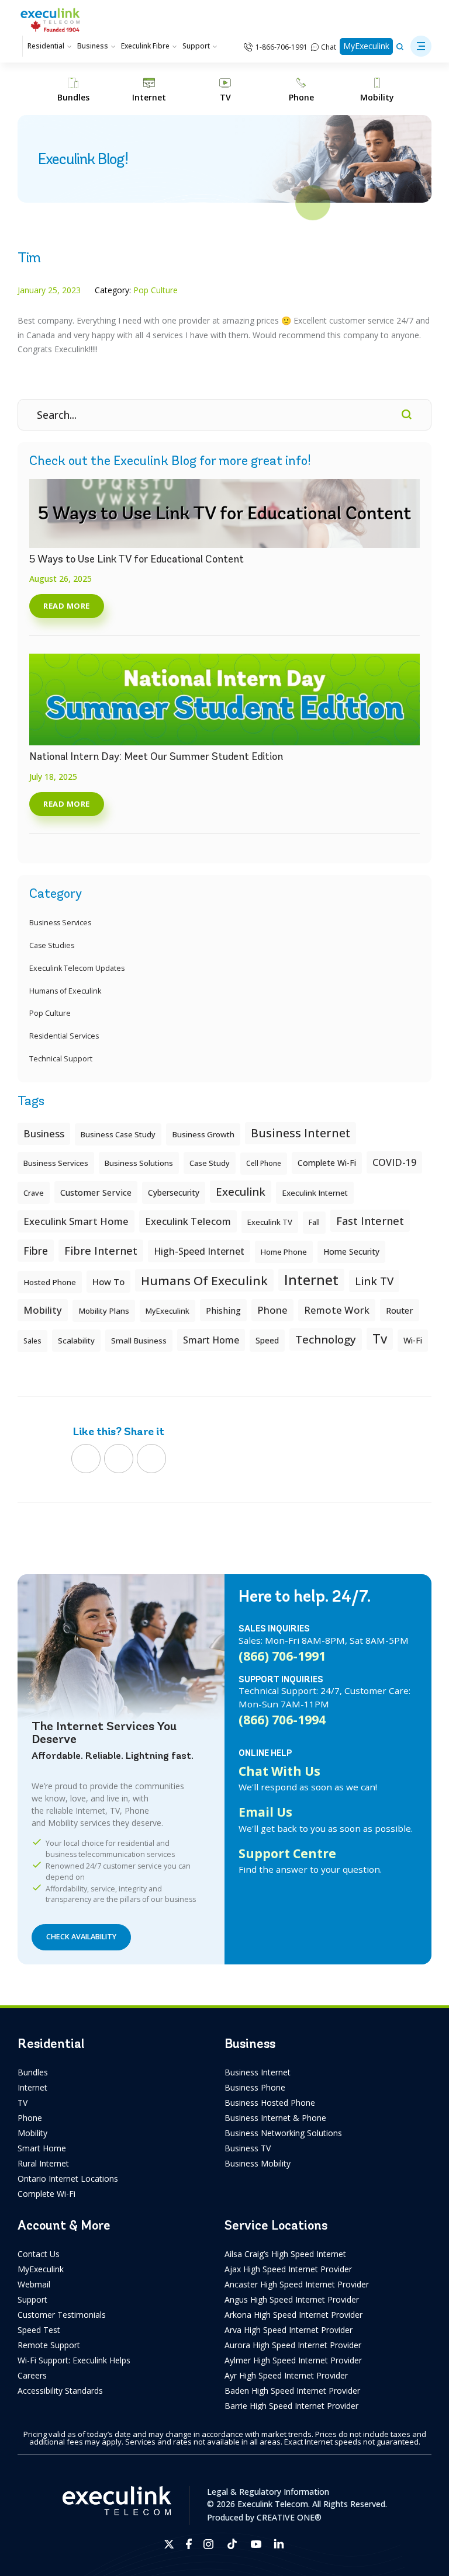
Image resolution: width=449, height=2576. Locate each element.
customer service (96, 1192)
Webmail (34, 2284)
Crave (34, 1193)
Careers (32, 2375)
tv (380, 1339)
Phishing (223, 1310)
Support (196, 46)
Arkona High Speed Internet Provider (293, 2315)
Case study (210, 1163)
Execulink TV (270, 1222)
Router (400, 1310)
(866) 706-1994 (282, 1720)
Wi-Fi (413, 1340)
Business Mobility (258, 2163)
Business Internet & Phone (275, 2118)
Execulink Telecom (188, 1221)
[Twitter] (119, 1459)
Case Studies (52, 945)
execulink (241, 1191)
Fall (314, 1222)
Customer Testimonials (62, 2315)
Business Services (60, 923)
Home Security (351, 1251)
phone (272, 1310)
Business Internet (301, 1133)
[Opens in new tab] (169, 2544)
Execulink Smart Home (76, 1221)
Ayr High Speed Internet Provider (286, 2375)
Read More (67, 606)
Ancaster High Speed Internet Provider (297, 2284)
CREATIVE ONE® (289, 2517)
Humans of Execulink (65, 991)
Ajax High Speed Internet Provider (288, 2269)
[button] (421, 46)
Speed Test (39, 2330)
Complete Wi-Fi (327, 1163)
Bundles (33, 2072)
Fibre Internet (101, 1251)
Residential (46, 46)
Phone (30, 2118)
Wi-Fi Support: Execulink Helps (74, 2360)
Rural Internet (43, 2163)
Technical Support (61, 1059)
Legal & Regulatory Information (268, 2492)
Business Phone (255, 2087)
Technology (326, 1339)
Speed (267, 1340)
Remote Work (337, 1310)
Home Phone (284, 1252)
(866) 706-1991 (282, 1656)
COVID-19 (394, 1162)
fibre (36, 1251)
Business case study (118, 1134)
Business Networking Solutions (283, 2133)
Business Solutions (139, 1163)
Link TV (374, 1281)
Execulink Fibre (145, 46)
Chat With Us (279, 1771)
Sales (32, 1341)
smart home (211, 1340)
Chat (329, 47)
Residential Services (64, 1036)
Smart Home (42, 2148)
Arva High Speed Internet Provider (289, 2330)
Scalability (76, 1341)
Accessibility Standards (60, 2391)
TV (23, 2103)
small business (139, 1341)
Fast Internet (370, 1221)
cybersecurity (174, 1192)
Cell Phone (264, 1163)
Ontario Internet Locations (68, 2179)
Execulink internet (315, 1193)
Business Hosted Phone (270, 2103)
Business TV (248, 2148)
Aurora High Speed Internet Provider (293, 2345)
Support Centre (287, 1853)
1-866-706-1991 (282, 47)
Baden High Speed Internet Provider (292, 2391)
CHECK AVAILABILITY (81, 1937)
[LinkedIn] (151, 1459)
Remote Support (49, 2345)
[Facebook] (86, 1459)
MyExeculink (366, 46)
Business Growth (203, 1134)
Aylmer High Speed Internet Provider (293, 2360)
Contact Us (39, 2254)
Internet (32, 2087)
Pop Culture (50, 1013)
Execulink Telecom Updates (77, 968)
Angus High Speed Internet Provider (292, 2299)
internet (311, 1280)
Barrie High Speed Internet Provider (291, 2406)
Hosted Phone (50, 1282)
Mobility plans (104, 1311)
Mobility (43, 1310)
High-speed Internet (199, 1251)
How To (108, 1282)
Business (93, 46)
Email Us (265, 1812)
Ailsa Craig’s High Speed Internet (285, 2254)
